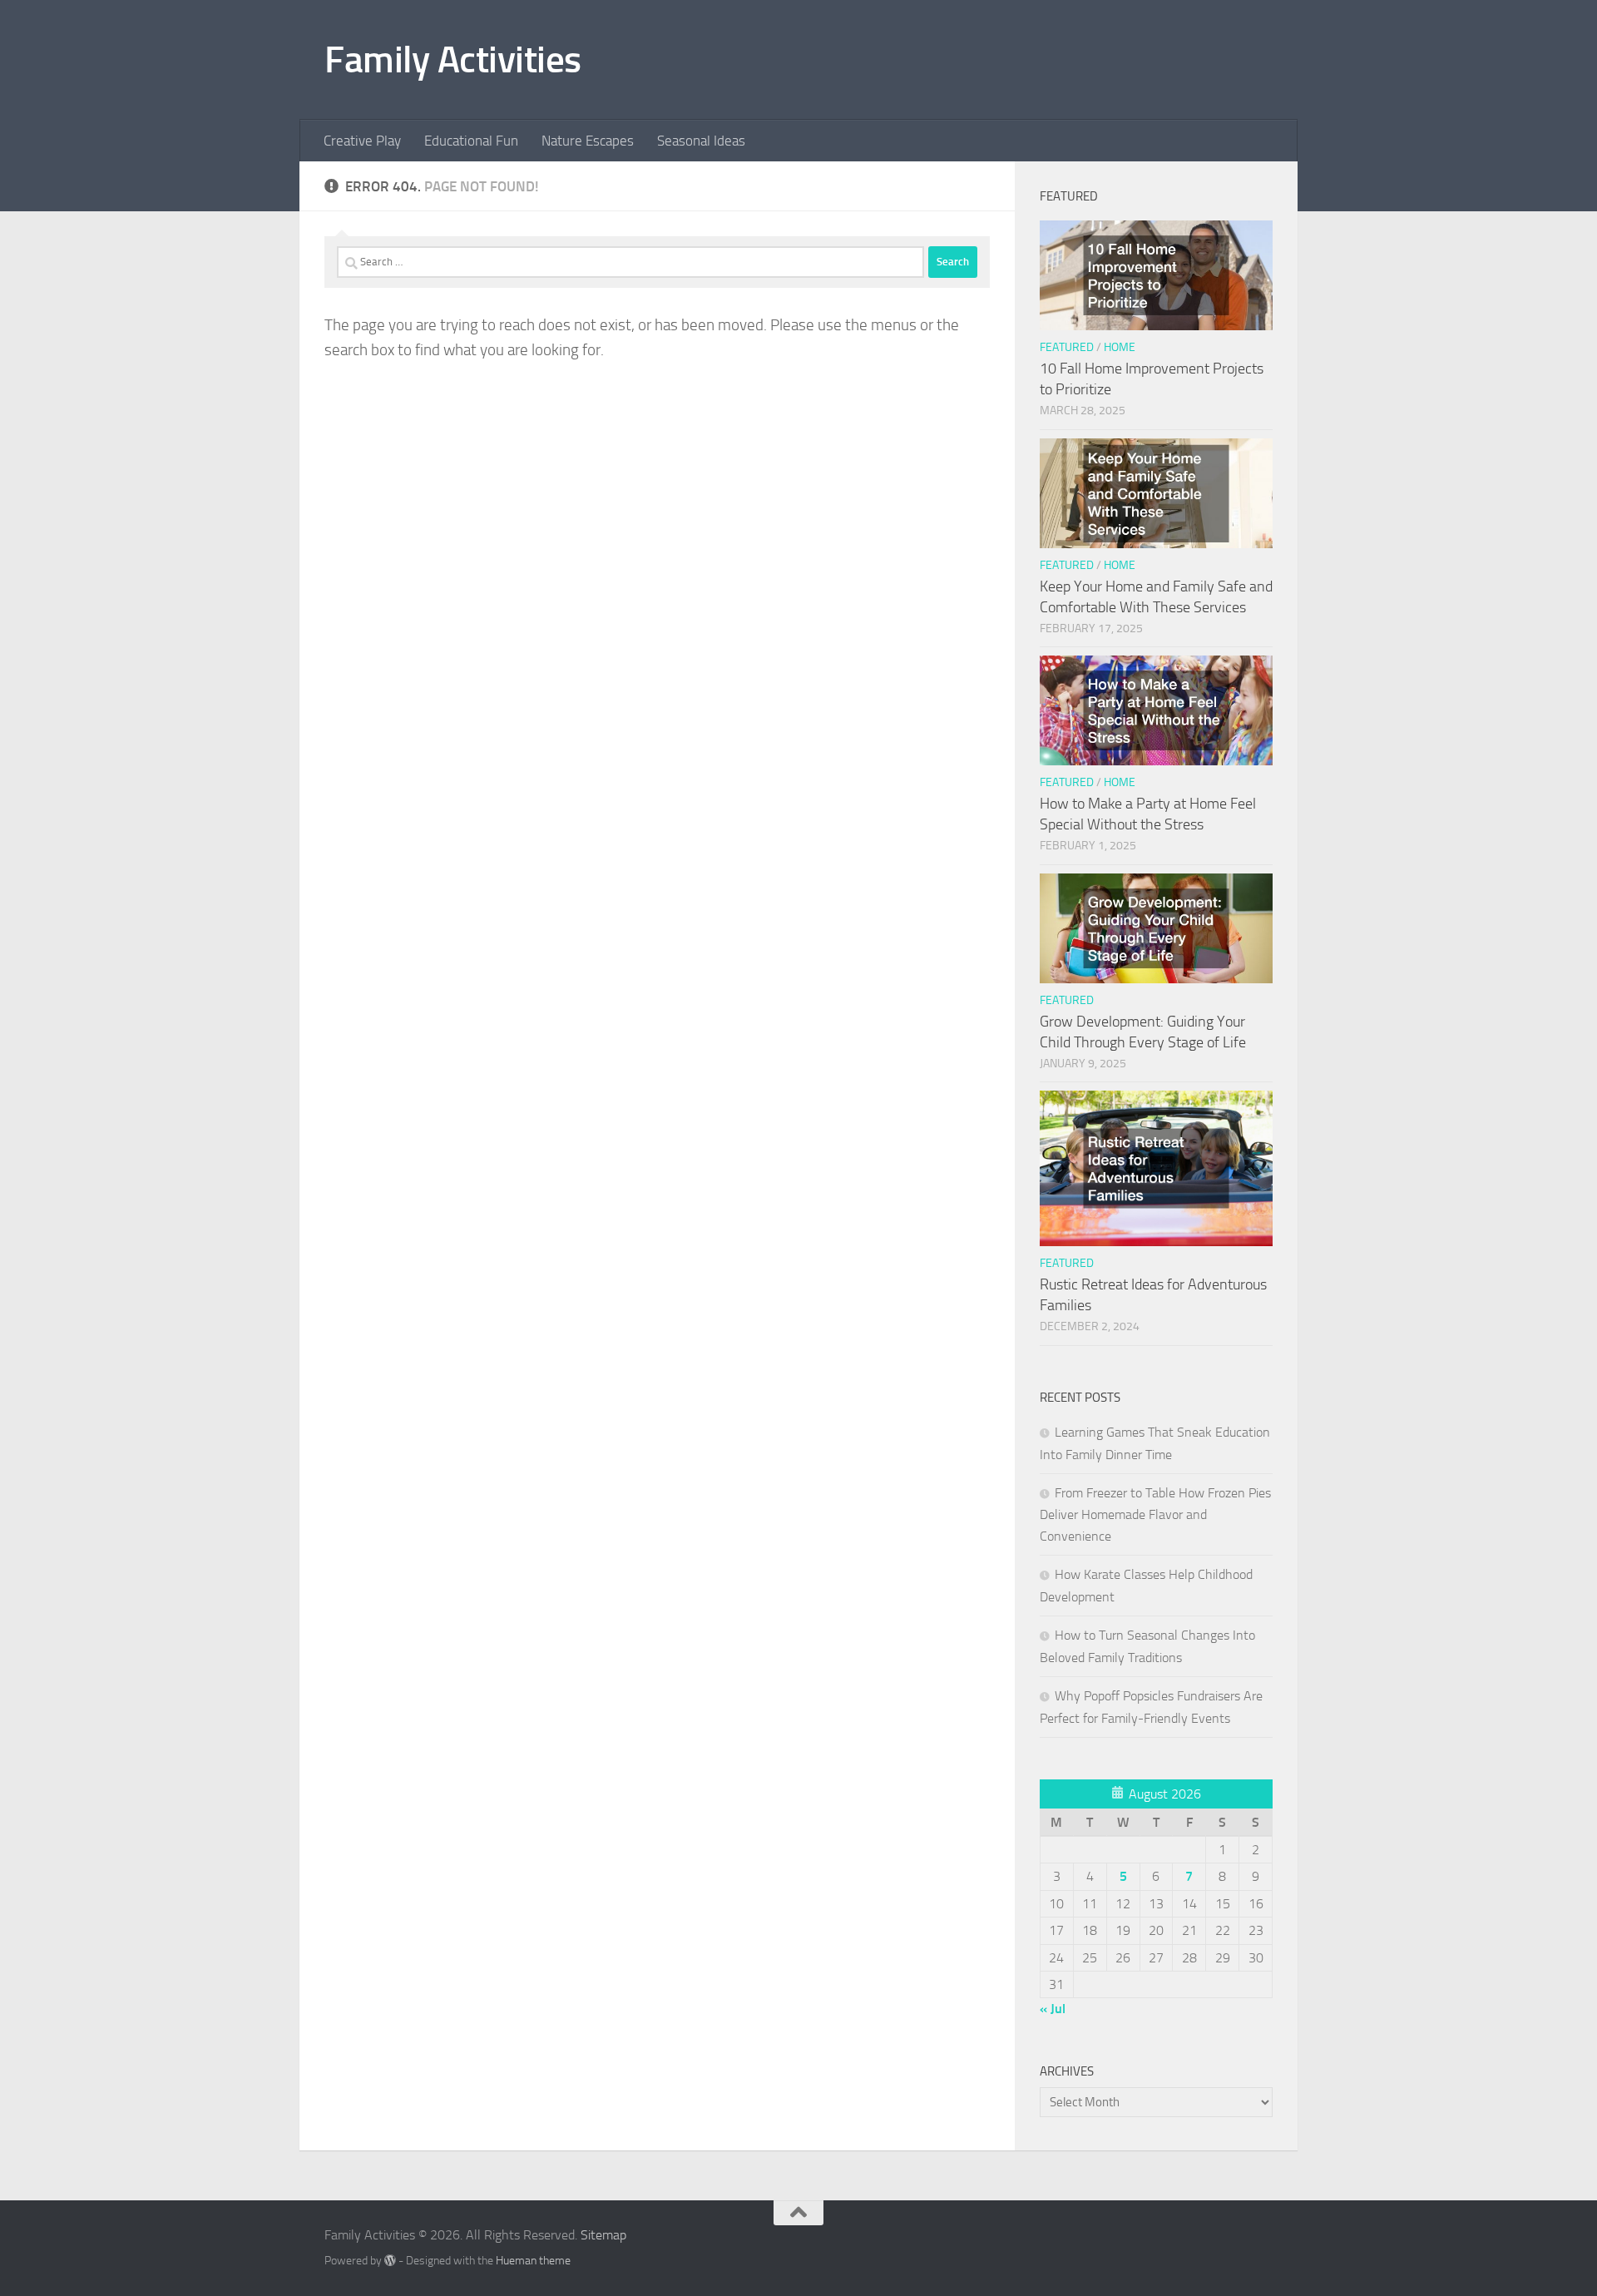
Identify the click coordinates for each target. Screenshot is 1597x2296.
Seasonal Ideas (701, 141)
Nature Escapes (588, 141)
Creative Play (362, 141)
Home (1120, 347)
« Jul (1053, 2009)
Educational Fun (471, 141)
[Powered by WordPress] (390, 2260)
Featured (1067, 347)
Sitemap (603, 2235)
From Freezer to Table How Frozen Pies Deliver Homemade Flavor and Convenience (1155, 1514)
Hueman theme (533, 2261)
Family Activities (453, 59)
